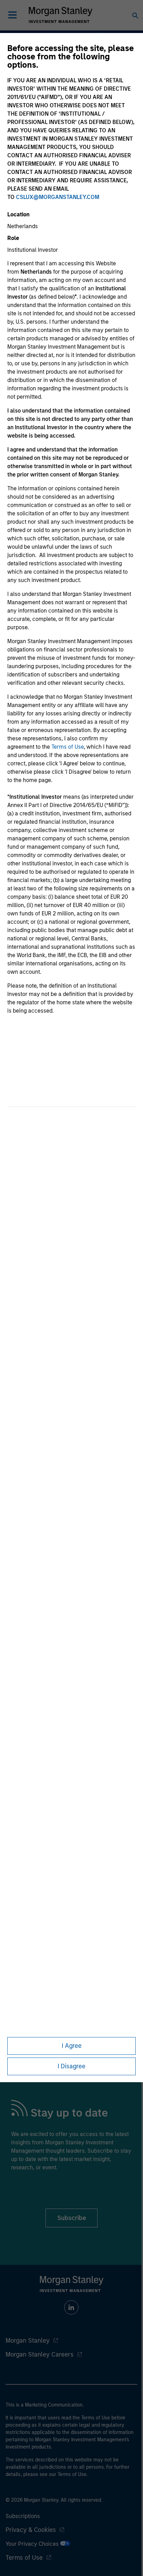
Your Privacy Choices (33, 2544)
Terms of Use (68, 747)
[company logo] (60, 15)
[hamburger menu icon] (12, 15)
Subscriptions (23, 2516)
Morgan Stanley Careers (40, 2354)
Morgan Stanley (28, 2341)
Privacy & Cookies (31, 2530)
